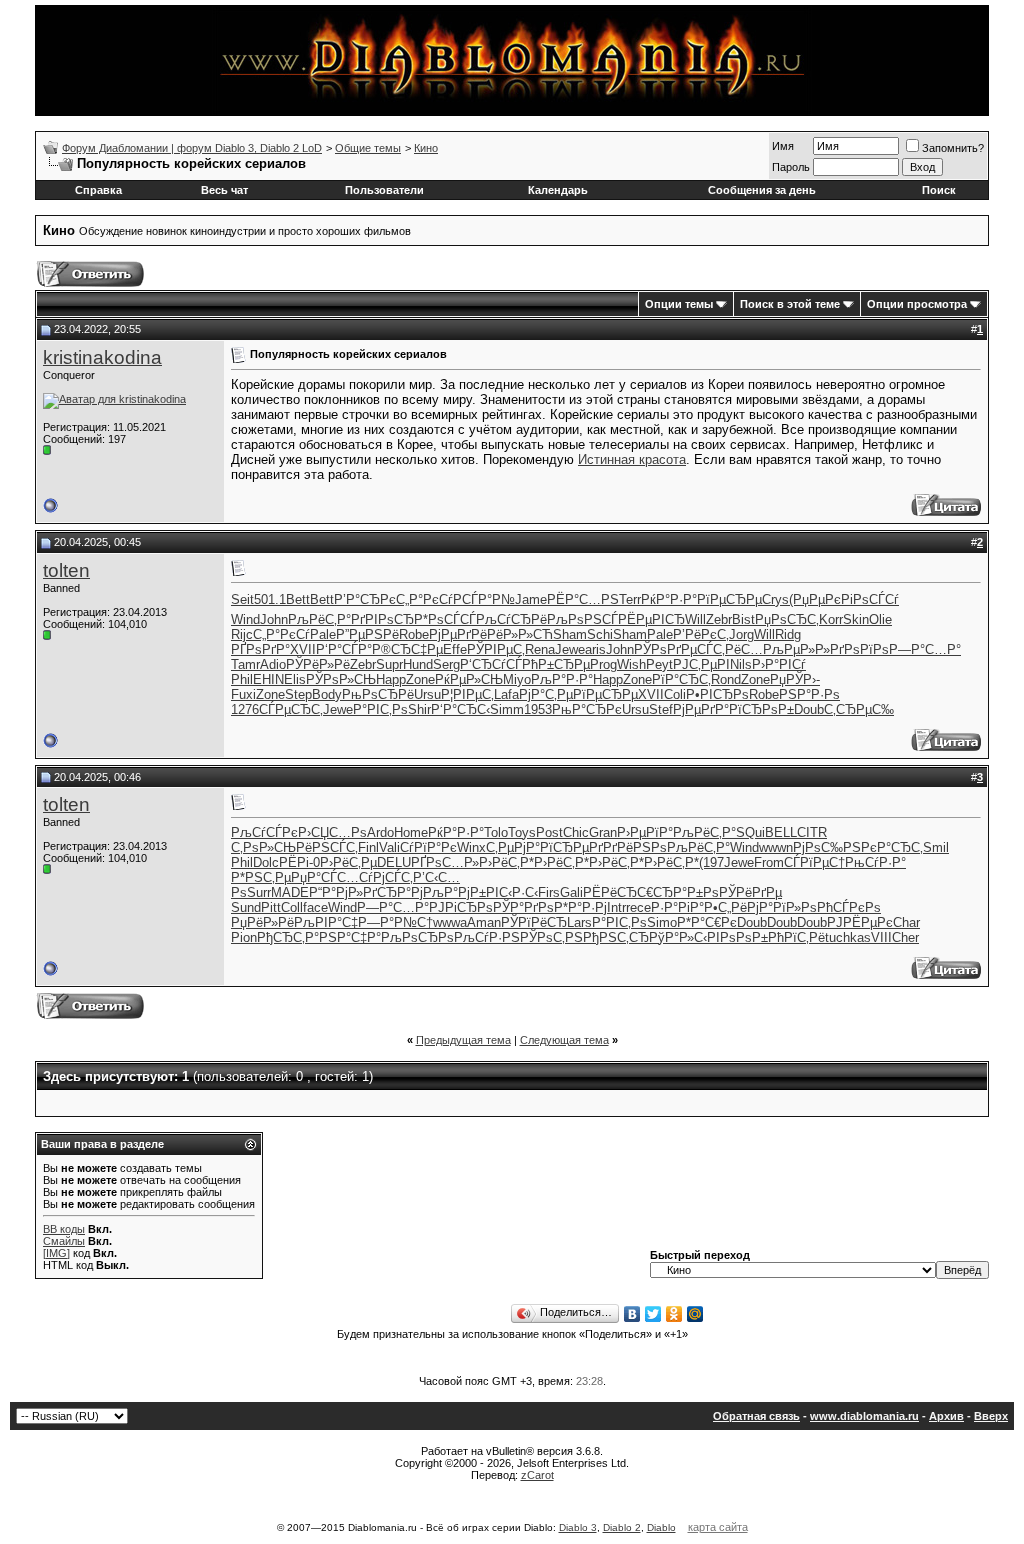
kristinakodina (102, 357)
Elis (295, 679)
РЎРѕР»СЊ (341, 679)
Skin (856, 619)
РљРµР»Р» (796, 649)
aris (595, 649)
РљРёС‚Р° (319, 619)
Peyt (659, 664)
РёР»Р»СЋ (520, 634)
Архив (946, 1416)
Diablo (661, 1527)
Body (327, 694)
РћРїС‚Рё (796, 937)
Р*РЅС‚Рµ (261, 877)
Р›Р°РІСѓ (779, 664)
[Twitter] (653, 1314)
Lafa (506, 694)
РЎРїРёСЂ (534, 922)
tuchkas (848, 937)
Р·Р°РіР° (677, 907)
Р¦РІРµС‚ (467, 694)
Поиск (939, 190)
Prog (603, 664)
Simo (662, 922)
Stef (661, 709)
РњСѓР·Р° (875, 862)
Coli (675, 694)
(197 (711, 862)
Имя (783, 146)
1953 (538, 709)
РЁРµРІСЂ (651, 619)
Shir (419, 709)
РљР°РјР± (454, 892)
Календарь (558, 190)
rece (638, 907)
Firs (549, 892)
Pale (323, 634)
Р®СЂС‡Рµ (407, 649)
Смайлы (64, 1241)
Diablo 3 (578, 1527)
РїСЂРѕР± (761, 709)
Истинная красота (632, 459)
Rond (726, 679)
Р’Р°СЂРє (365, 599)
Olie (880, 619)
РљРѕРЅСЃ (582, 619)
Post (549, 832)
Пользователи (384, 190)
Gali (571, 892)
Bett (298, 599)
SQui (750, 832)
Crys (775, 599)
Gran (603, 832)
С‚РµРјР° (513, 847)
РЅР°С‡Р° (350, 937)
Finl (368, 847)
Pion (244, 937)
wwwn (776, 847)
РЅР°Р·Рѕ (809, 694)
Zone (420, 679)
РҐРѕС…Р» (445, 862)
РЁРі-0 (299, 862)
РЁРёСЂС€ (618, 892)
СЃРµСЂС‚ (291, 709)
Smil (936, 847)
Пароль (791, 167)
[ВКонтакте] (632, 1314)
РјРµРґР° (701, 709)
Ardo (380, 832)
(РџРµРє (815, 599)
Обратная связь (756, 1416)
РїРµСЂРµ (729, 599)
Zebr (719, 619)
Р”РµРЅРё (367, 634)
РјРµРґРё (458, 634)
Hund (418, 664)
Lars (579, 922)
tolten (66, 570)
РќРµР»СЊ (469, 679)
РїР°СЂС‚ (681, 679)
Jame (531, 599)
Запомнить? (953, 148)
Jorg (741, 634)
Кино (426, 148)
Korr (831, 619)
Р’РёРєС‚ (701, 634)
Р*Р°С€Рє (707, 922)
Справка (98, 190)
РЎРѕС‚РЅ (551, 937)
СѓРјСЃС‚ (386, 877)
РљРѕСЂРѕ (417, 937)
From (769, 862)
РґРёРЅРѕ (635, 847)
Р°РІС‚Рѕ (380, 709)
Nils (741, 664)
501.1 (270, 599)
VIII (881, 937)
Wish (631, 664)
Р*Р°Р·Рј (580, 907)
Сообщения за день (762, 190)
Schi (600, 634)
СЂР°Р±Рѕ (686, 892)
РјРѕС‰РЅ (827, 847)
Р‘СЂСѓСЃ (491, 664)
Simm (507, 709)
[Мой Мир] (695, 1314)
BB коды (64, 1229)
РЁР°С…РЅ (583, 599)
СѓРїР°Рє (428, 847)
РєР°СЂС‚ (892, 847)
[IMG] (56, 1253)
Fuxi (243, 694)
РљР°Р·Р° (562, 679)
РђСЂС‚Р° (288, 937)
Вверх (991, 1416)
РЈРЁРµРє (860, 922)
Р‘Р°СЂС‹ (460, 709)
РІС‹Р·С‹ (512, 892)
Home (411, 832)
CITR (812, 832)
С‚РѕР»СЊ (263, 847)
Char (906, 922)
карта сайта (718, 1527)
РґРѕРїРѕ (859, 649)
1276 (245, 709)
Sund (246, 907)
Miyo (517, 679)
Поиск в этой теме (790, 304)
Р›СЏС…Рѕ (332, 832)
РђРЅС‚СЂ (616, 937)
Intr (616, 907)
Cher (905, 937)
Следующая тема (564, 1040)
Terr (630, 599)
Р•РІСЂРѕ (717, 694)
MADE (290, 892)
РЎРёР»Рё (318, 664)
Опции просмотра (917, 304)
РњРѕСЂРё (378, 694)
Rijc (242, 634)
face (315, 907)
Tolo (496, 832)
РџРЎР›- (795, 679)
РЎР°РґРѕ (523, 907)
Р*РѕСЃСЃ (445, 619)
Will (695, 619)
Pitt (271, 907)
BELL (781, 832)
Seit (242, 599)
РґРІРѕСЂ (382, 619)
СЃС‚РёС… (730, 649)
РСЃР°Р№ (484, 599)
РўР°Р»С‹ (678, 937)
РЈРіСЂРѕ (461, 907)
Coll (292, 907)
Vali (389, 847)
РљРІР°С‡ (326, 922)
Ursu (427, 694)
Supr (389, 664)
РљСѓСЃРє (264, 832)
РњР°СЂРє (587, 709)
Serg (446, 664)
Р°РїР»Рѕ (788, 907)
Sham (570, 634)
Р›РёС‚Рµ (348, 862)
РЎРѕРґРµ (665, 649)
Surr (259, 892)
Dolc (266, 862)
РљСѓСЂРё (511, 619)
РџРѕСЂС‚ (787, 619)
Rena (540, 649)
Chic (576, 832)
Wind (245, 619)
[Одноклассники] (674, 1314)
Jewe (570, 649)
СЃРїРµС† (814, 862)
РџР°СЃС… (325, 877)
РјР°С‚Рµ (546, 694)
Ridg (788, 634)
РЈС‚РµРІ (701, 664)
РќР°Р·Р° (669, 599)
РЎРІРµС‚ (496, 649)
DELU (394, 862)
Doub (809, 709)
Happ (391, 679)
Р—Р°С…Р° (925, 649)
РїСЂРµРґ (571, 847)
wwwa (450, 922)
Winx (471, 847)
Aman (484, 922)
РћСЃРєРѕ (849, 907)
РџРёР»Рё (262, 922)
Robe (414, 634)
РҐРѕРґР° (260, 649)
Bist (743, 619)
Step (298, 694)
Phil (242, 679)
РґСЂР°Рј (393, 892)
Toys (522, 832)
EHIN (268, 679)
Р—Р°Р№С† (395, 922)
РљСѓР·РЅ (487, 937)
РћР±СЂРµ (556, 664)
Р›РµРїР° (645, 832)
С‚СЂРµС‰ (859, 709)
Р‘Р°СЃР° (344, 649)
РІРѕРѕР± (737, 937)
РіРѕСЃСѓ (870, 599)
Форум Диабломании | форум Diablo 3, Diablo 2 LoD (192, 148)
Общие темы (368, 148)
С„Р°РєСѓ (424, 599)
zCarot (537, 1475)
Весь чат (224, 190)
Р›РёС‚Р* (506, 862)
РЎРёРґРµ (750, 892)
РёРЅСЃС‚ (327, 847)
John (274, 619)
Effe (455, 649)
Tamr (245, 664)
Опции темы (679, 304)
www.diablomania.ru (864, 1416)
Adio (273, 664)
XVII (303, 649)
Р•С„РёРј (731, 907)
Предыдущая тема (463, 1040)
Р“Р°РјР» (336, 892)
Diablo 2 (622, 1527)
